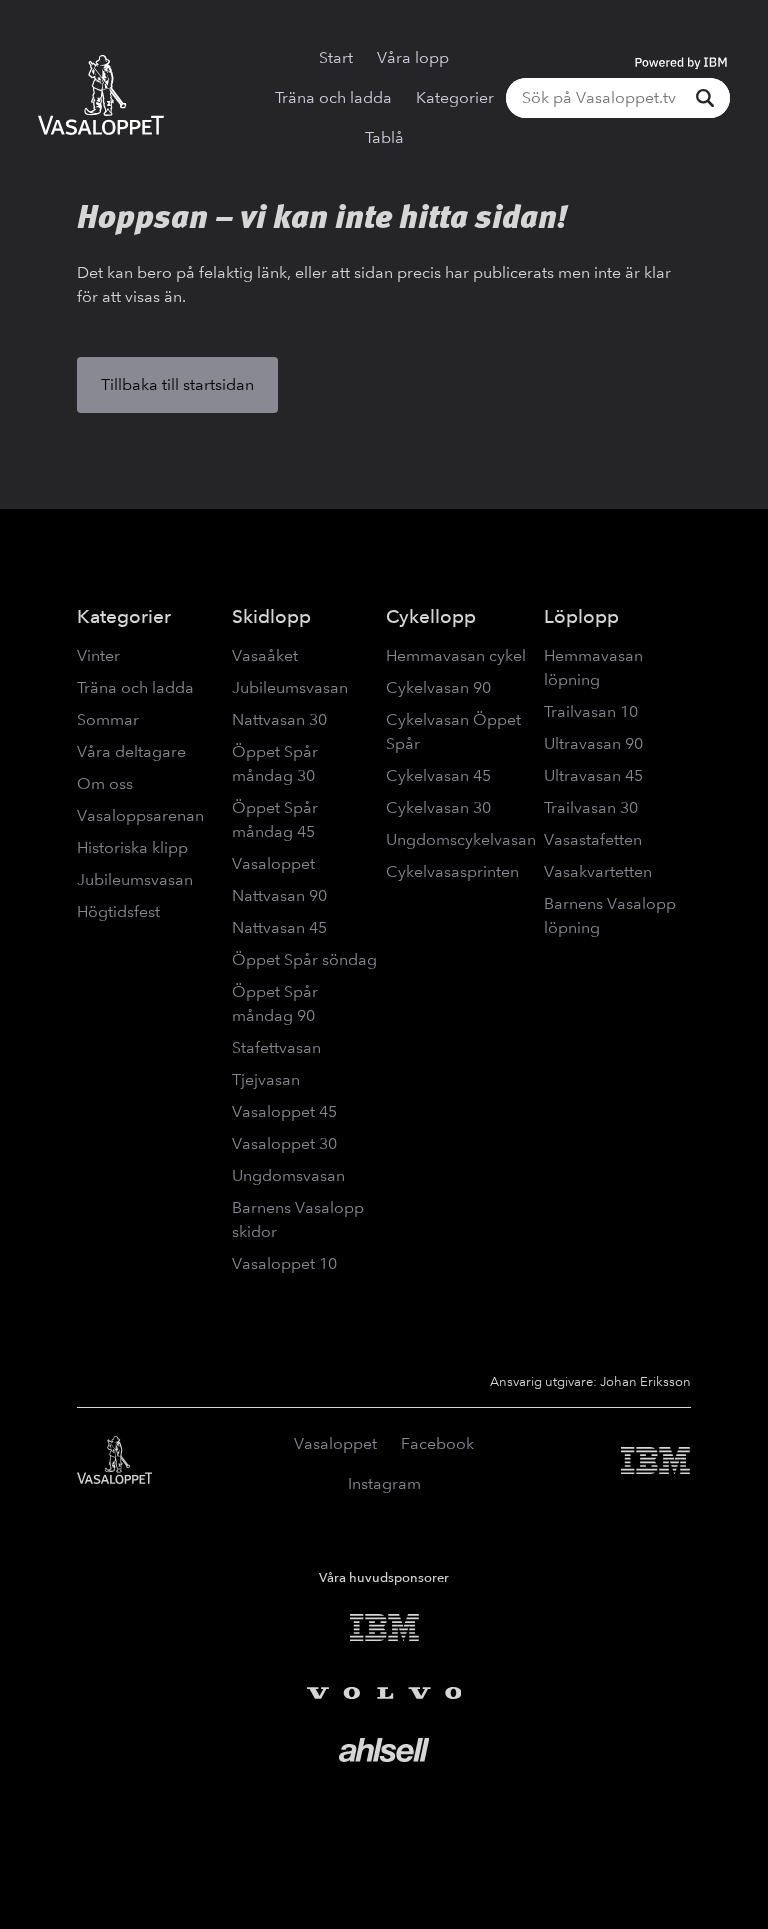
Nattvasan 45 (279, 927)
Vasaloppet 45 (284, 1111)
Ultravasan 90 (593, 743)
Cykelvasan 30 (438, 807)
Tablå (384, 137)
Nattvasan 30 (279, 719)
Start (336, 57)
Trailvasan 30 (591, 807)
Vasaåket (265, 655)
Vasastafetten (593, 839)
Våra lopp (413, 57)
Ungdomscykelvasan (461, 839)
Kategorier (455, 97)
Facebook (437, 1443)
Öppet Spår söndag (304, 959)
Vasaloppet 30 (284, 1143)
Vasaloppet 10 (284, 1263)
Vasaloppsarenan (140, 815)
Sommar (108, 719)
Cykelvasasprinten (452, 871)
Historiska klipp (132, 847)
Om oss (105, 783)
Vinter (98, 655)
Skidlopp (271, 616)
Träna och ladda (333, 97)
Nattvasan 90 (279, 895)
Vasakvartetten (598, 871)
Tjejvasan (266, 1079)
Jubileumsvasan (135, 879)
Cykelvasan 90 (438, 687)
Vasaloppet (273, 863)
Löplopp (581, 616)
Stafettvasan (276, 1047)
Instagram (384, 1483)
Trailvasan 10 (591, 711)
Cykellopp (431, 616)
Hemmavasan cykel (456, 655)
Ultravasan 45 (593, 775)
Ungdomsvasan (288, 1175)
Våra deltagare (131, 751)
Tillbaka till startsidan (177, 384)
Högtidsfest (118, 911)
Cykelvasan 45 (438, 775)
